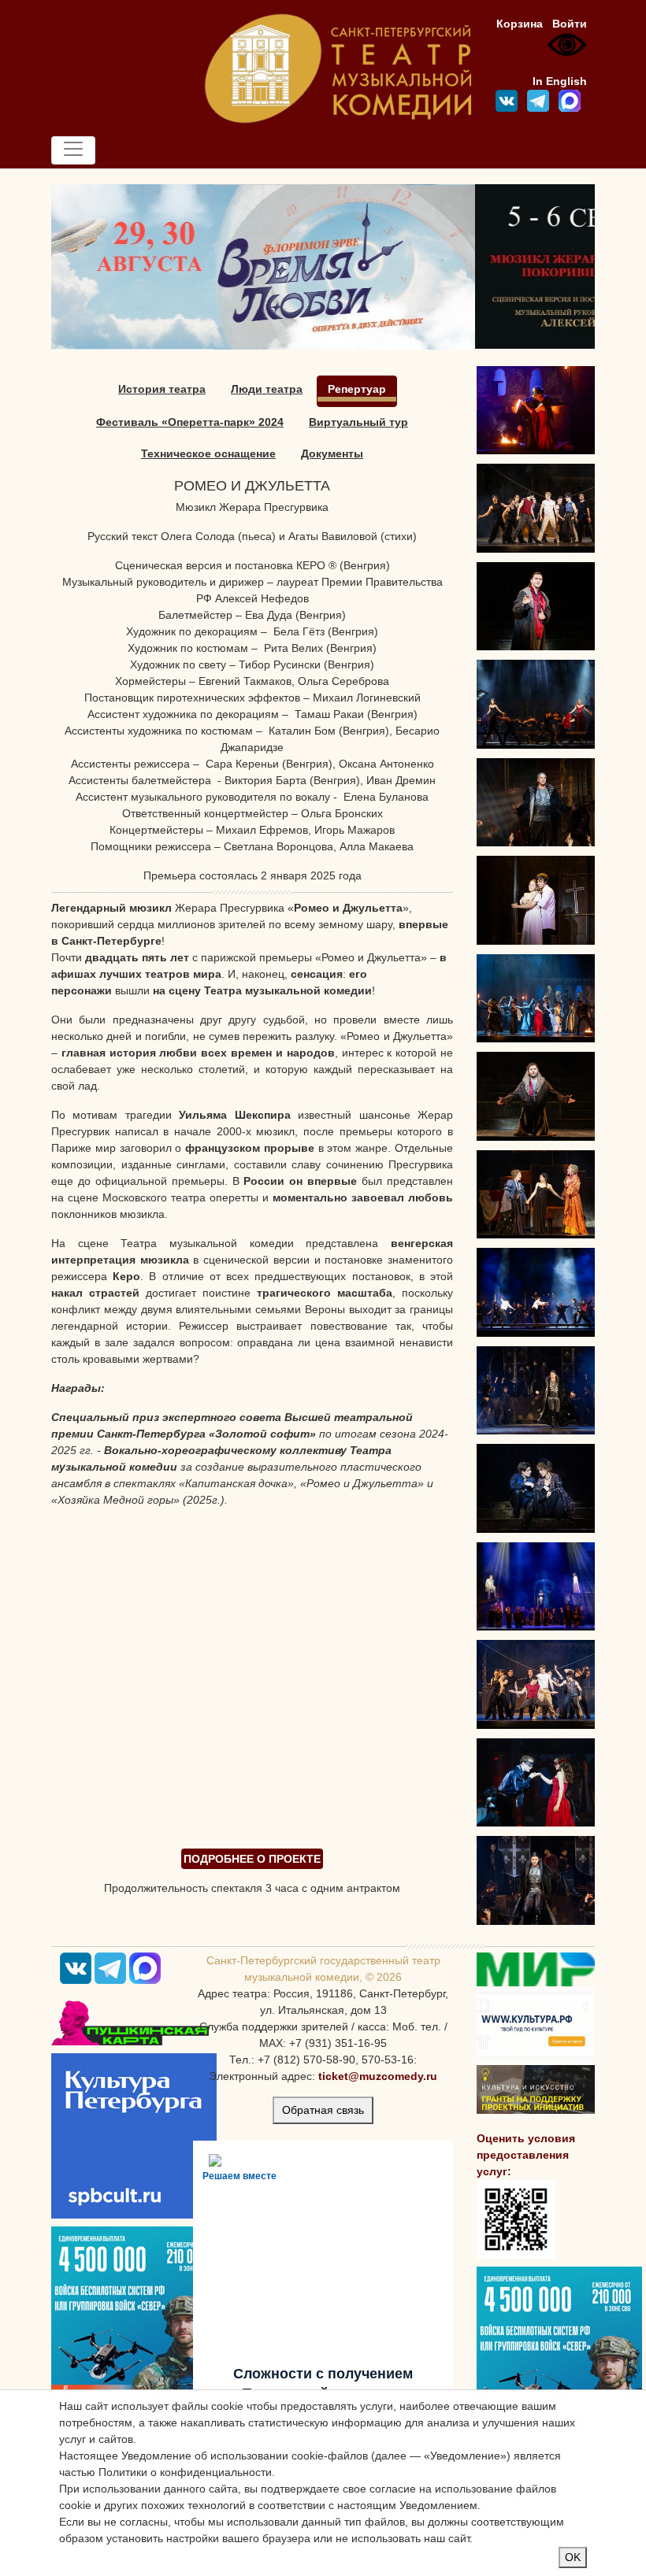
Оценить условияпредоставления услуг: (526, 2155)
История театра (162, 389)
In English (560, 81)
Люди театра (267, 389)
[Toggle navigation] (73, 150)
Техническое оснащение (208, 453)
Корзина (520, 24)
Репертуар (357, 389)
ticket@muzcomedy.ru (378, 2076)
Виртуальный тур (358, 422)
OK (573, 2557)
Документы (332, 453)
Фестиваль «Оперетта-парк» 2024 (190, 422)
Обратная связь (323, 2110)
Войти (570, 24)
